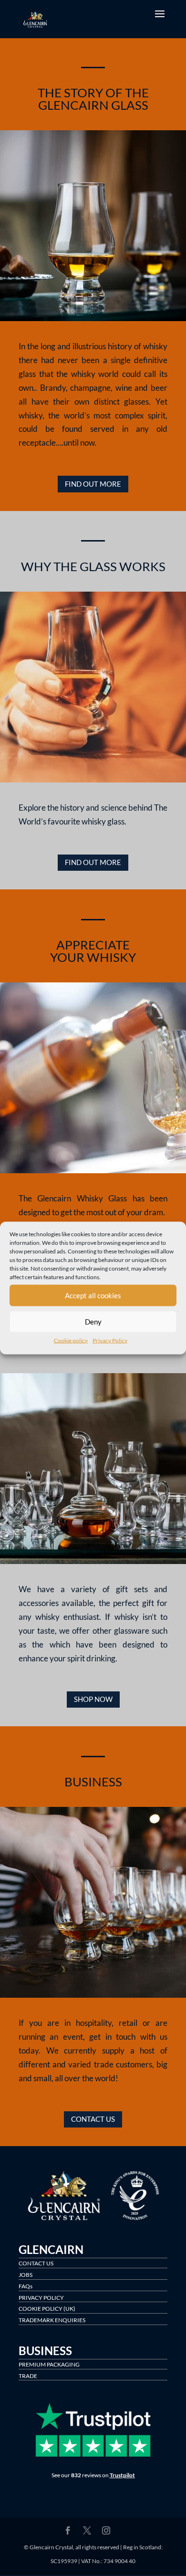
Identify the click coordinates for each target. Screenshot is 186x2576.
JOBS (26, 2275)
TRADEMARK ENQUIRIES (52, 2320)
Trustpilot (122, 2475)
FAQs (26, 2286)
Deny (93, 1322)
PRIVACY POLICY (41, 2298)
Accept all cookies (93, 1295)
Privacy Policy (110, 1340)
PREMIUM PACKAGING (49, 2364)
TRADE (28, 2376)
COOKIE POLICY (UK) (47, 2309)
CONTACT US (93, 2119)
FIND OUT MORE (93, 484)
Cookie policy (71, 1340)
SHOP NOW (93, 1699)
